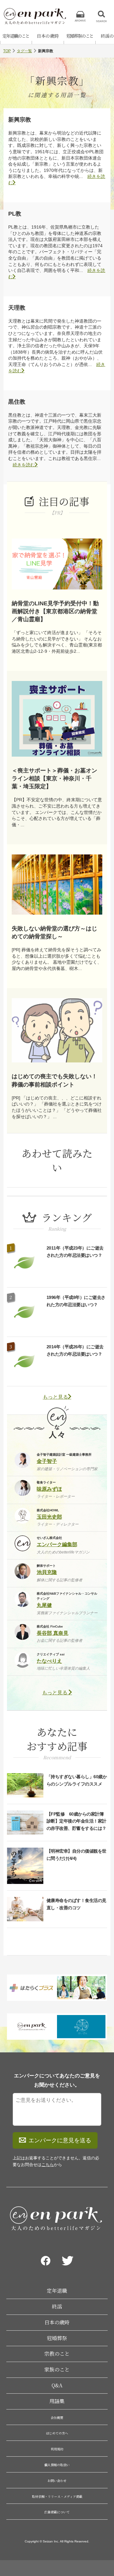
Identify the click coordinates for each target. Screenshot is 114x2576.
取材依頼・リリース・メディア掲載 (57, 2496)
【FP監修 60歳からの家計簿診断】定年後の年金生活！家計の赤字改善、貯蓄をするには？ (76, 1821)
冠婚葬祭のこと (80, 36)
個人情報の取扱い (57, 2465)
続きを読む (24, 465)
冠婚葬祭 (57, 2338)
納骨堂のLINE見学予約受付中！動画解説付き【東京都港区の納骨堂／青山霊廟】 (55, 611)
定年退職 (57, 2291)
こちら (48, 2165)
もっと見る (55, 1397)
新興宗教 (20, 120)
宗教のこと (57, 2354)
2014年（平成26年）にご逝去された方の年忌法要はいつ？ (75, 1350)
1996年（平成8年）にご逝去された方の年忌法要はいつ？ (76, 1301)
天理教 (17, 308)
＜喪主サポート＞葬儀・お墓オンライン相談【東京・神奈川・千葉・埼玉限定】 (54, 778)
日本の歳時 (48, 36)
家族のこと (57, 2369)
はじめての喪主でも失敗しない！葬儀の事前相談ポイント (54, 1080)
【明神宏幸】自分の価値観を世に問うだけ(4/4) (76, 1855)
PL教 (15, 214)
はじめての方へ (57, 2433)
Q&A (57, 2385)
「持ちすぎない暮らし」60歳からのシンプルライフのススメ (77, 1780)
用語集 (57, 2401)
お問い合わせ (57, 2481)
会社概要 (57, 2418)
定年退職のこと (16, 36)
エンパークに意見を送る (60, 2140)
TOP (7, 51)
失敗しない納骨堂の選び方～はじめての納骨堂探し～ (54, 932)
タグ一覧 (24, 51)
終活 (57, 2306)
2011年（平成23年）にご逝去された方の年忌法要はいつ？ (75, 1251)
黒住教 (17, 402)
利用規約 (57, 2449)
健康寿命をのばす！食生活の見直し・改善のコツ (76, 1904)
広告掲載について (57, 2512)
